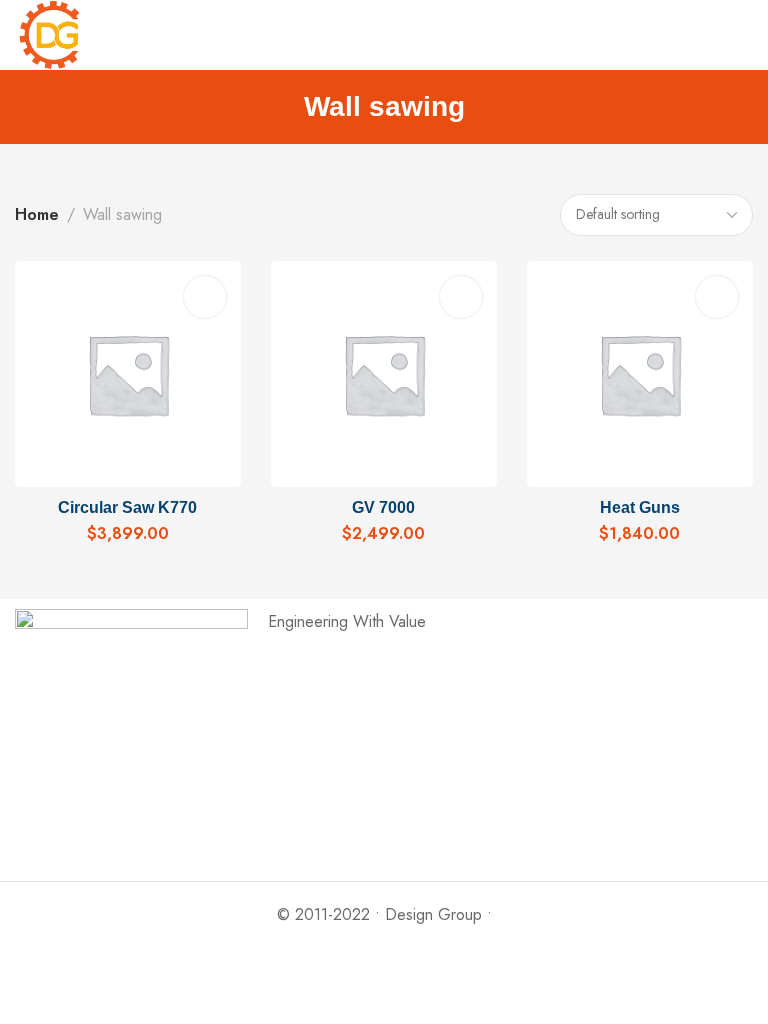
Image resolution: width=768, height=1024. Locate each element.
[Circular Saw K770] (128, 373)
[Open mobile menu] (745, 35)
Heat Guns (640, 507)
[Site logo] (50, 35)
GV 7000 (383, 507)
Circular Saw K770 (127, 507)
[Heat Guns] (640, 373)
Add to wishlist (205, 297)
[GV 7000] (384, 373)
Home (37, 214)
